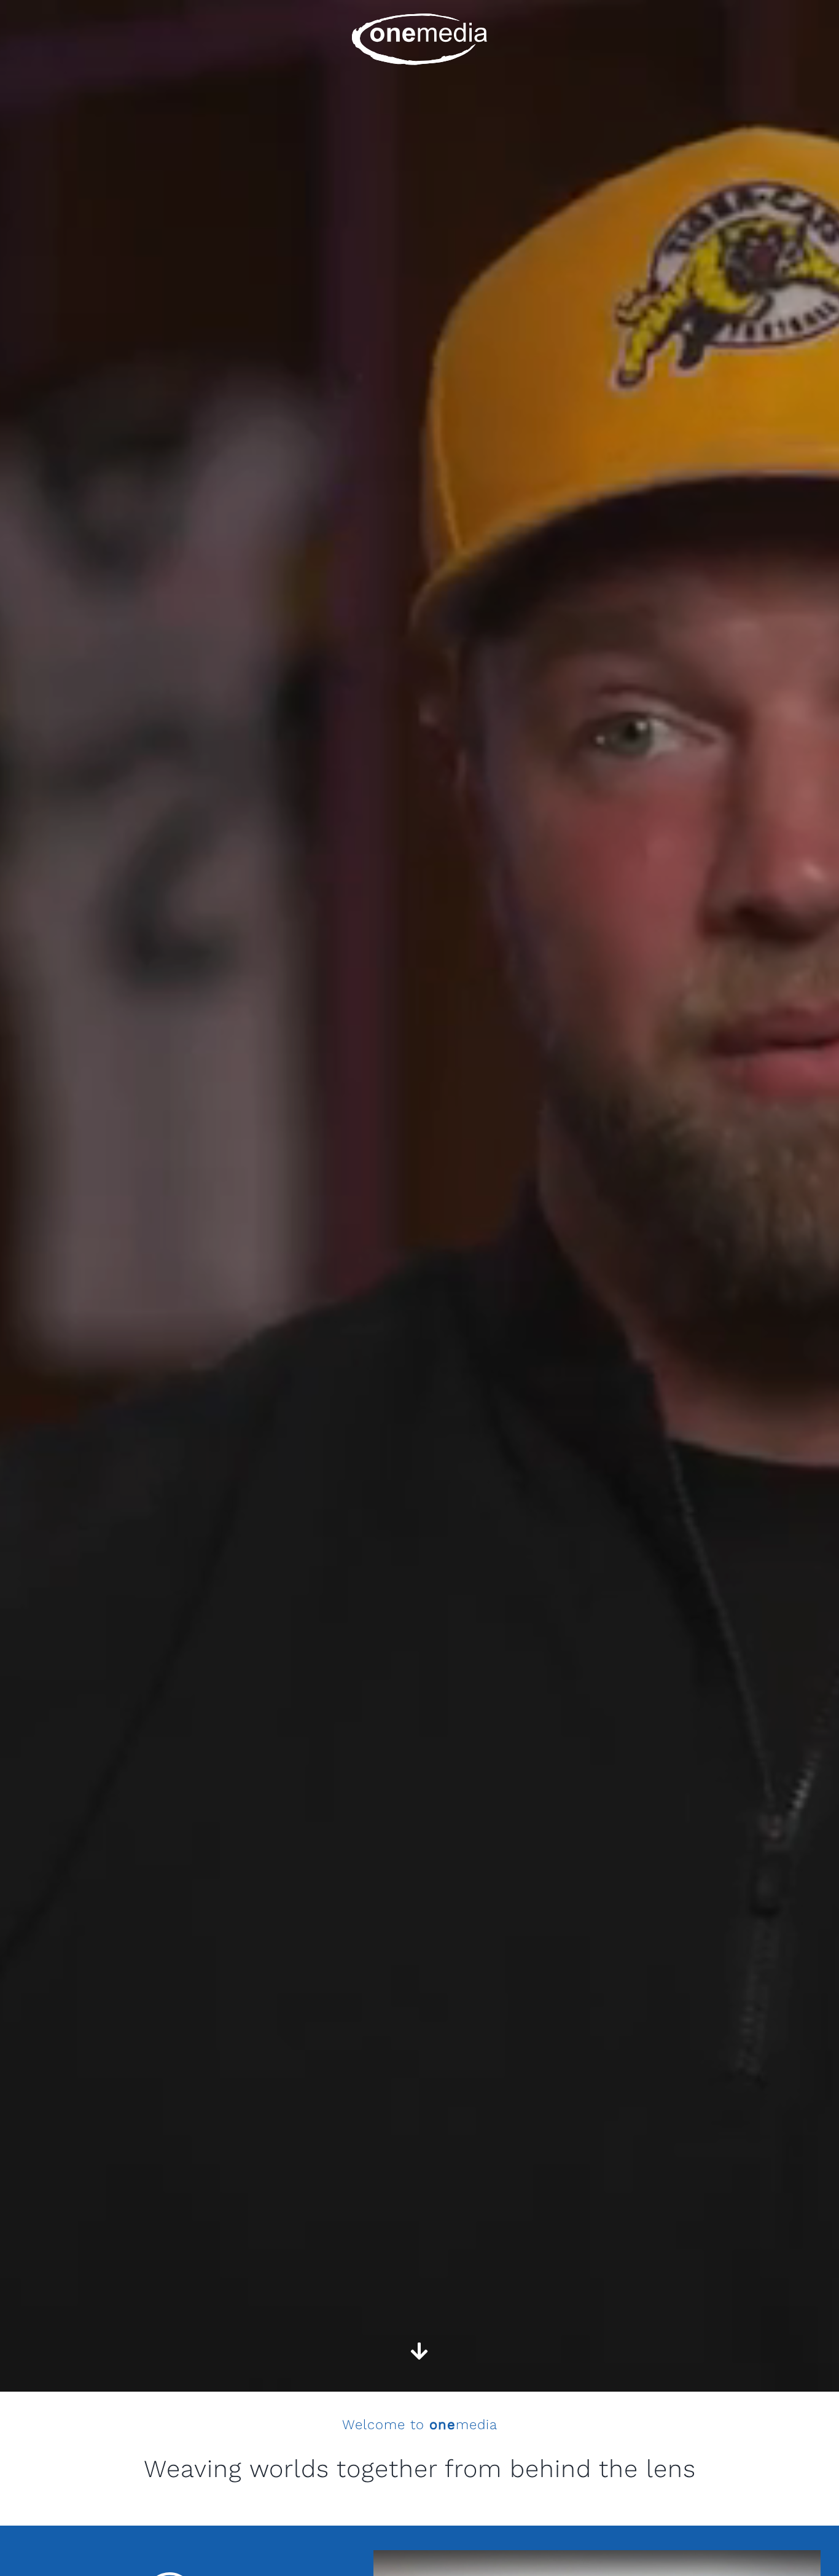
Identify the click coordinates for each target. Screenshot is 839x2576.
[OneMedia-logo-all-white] (419, 18)
